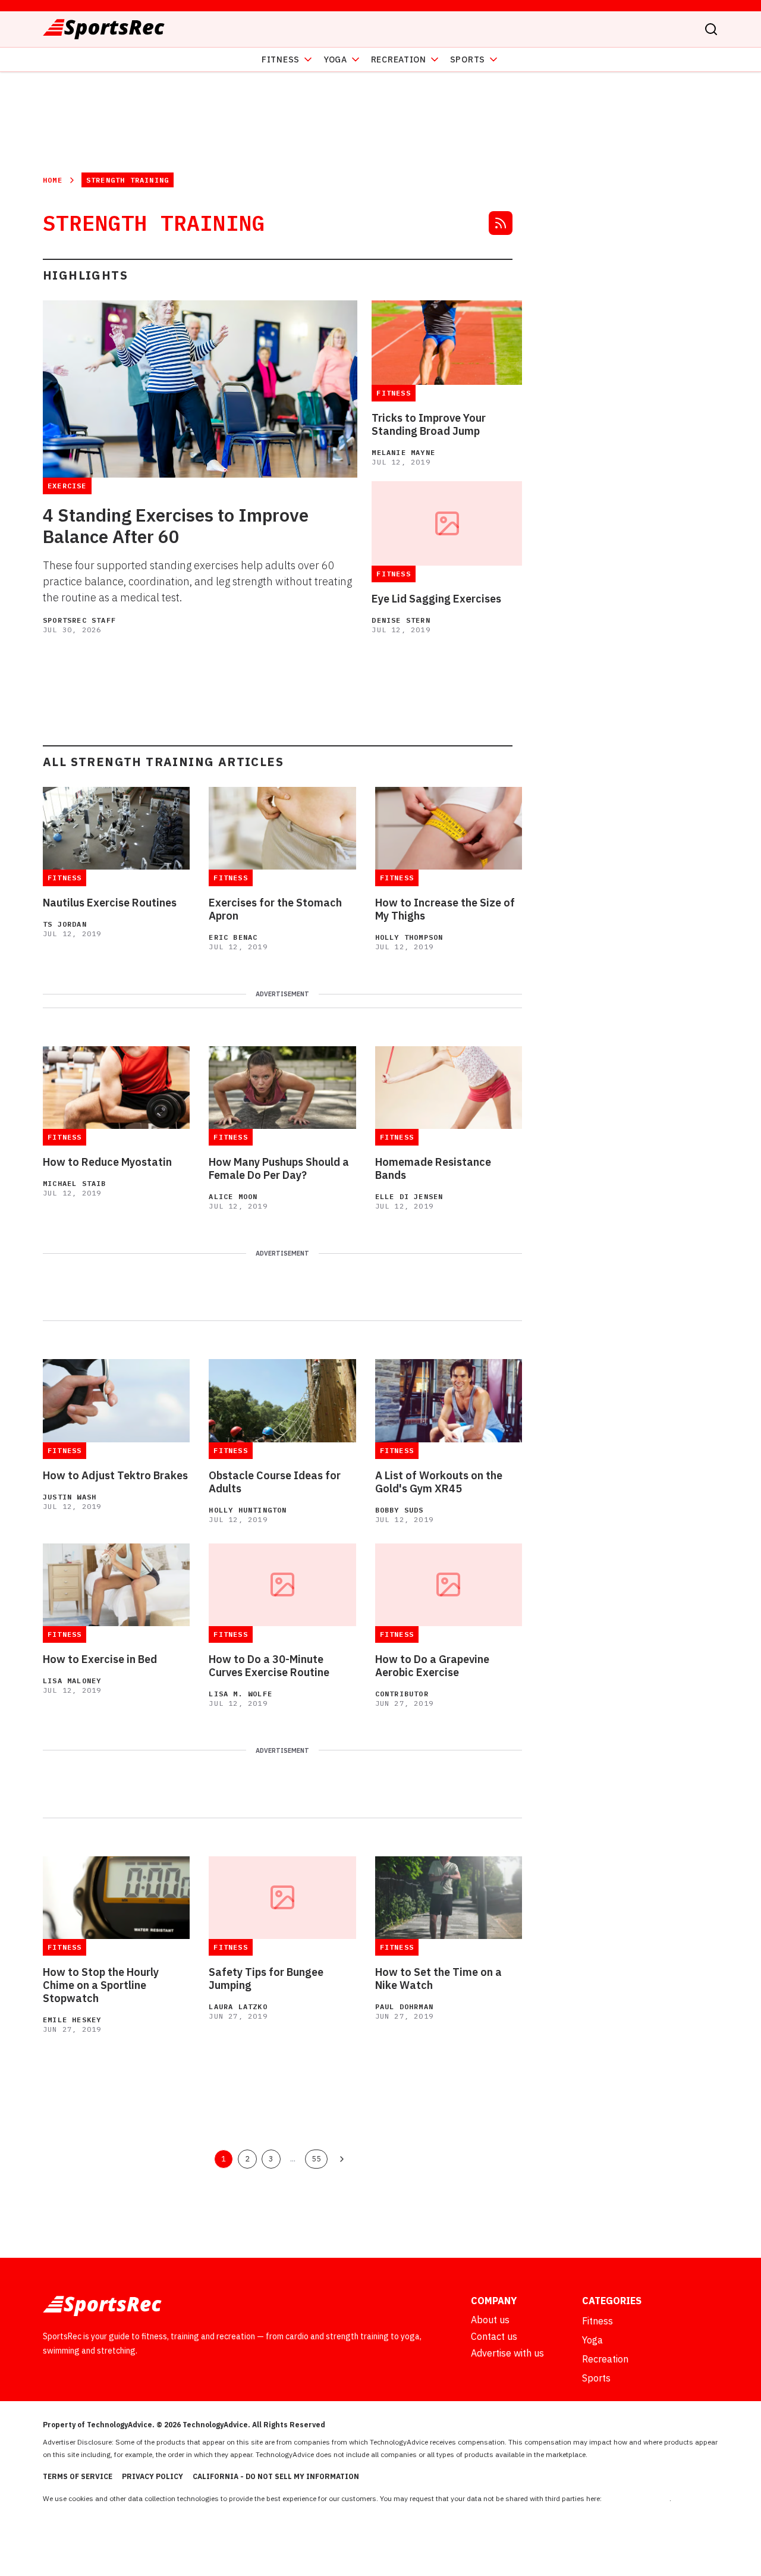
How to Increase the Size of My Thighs (445, 909)
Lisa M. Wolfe (240, 1694)
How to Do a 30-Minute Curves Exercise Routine (269, 1666)
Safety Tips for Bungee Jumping (266, 1979)
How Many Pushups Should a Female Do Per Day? (279, 1169)
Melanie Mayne (403, 452)
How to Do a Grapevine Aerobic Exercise (432, 1666)
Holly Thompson (409, 937)
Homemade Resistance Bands (433, 1169)
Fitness (281, 59)
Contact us (494, 2336)
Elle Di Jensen (409, 1196)
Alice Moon (233, 1196)
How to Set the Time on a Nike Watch (438, 1979)
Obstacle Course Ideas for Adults (275, 1482)
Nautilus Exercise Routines (110, 903)
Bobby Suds (400, 1510)
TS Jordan (65, 924)
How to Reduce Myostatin (107, 1162)
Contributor (402, 1694)
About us (490, 2320)
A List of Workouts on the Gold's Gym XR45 (439, 1482)
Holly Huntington (248, 1510)
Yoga (335, 59)
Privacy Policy (152, 2476)
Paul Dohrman (404, 2006)
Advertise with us (507, 2353)
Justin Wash (70, 1497)
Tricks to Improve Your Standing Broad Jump (429, 425)
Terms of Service (78, 2476)
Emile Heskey (72, 2020)
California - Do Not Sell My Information (276, 2476)
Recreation (399, 59)
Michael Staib (75, 1183)
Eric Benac (233, 937)
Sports (468, 59)
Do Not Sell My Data (636, 2498)
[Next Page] (342, 2159)
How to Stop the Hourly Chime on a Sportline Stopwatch (101, 1985)
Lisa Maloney (72, 1681)
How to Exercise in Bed (100, 1659)
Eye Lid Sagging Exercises (436, 599)
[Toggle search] (711, 29)
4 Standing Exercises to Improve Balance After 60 (176, 526)
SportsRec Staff (79, 620)
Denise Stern (401, 620)
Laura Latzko (238, 2006)
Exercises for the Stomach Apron (275, 909)
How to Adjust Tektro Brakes (115, 1476)
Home (53, 180)
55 (316, 2158)
